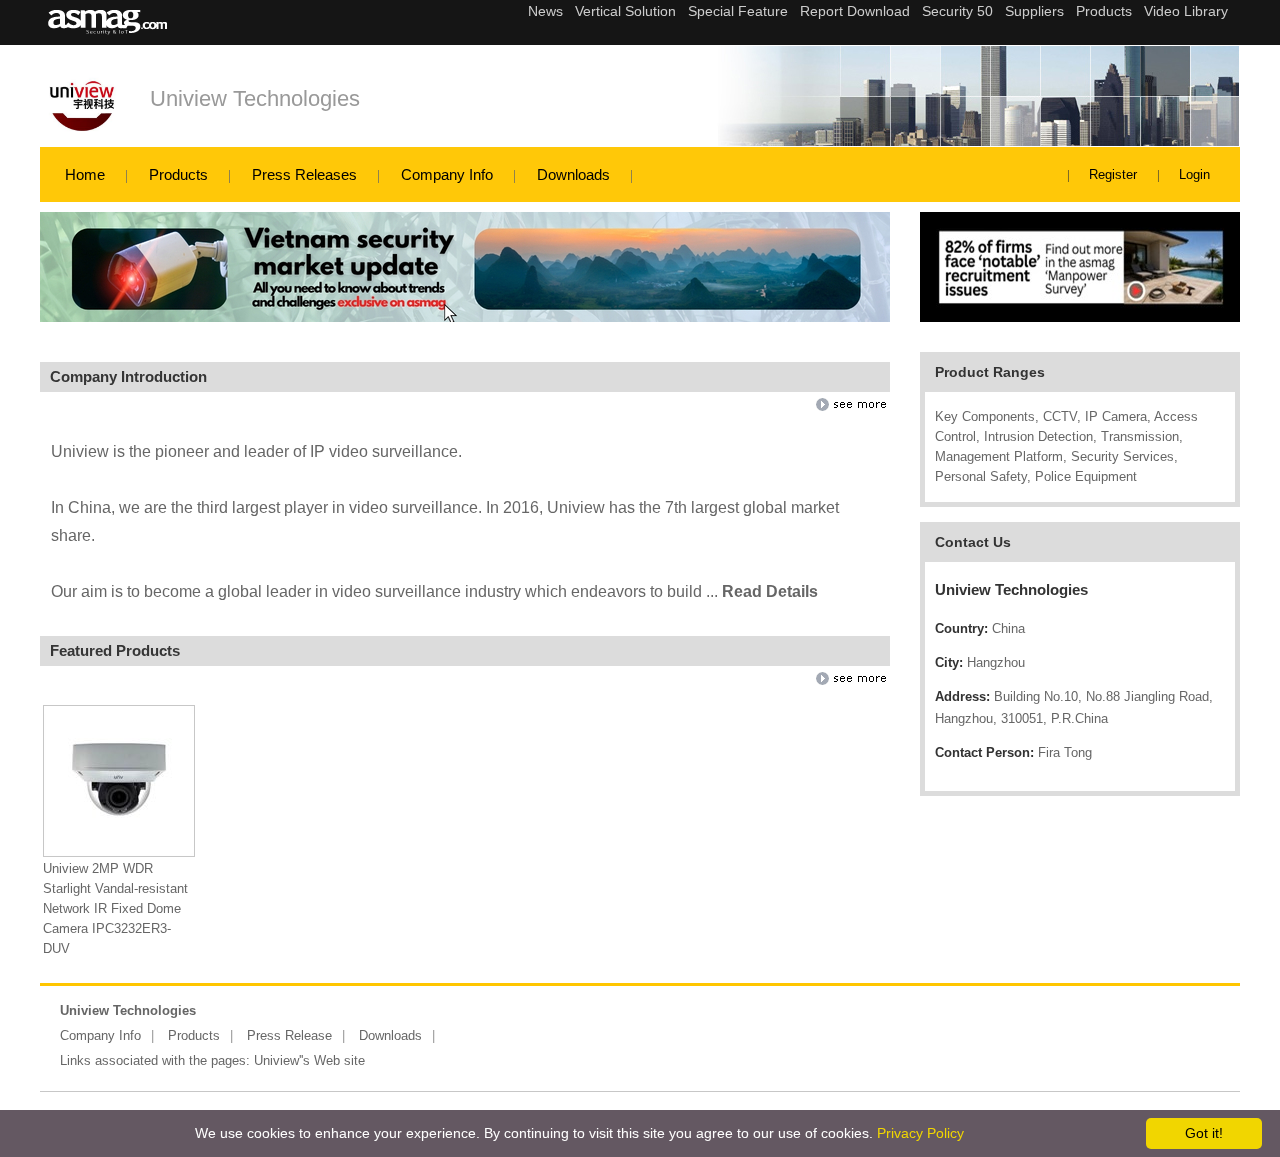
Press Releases (304, 174)
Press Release (289, 1035)
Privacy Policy (920, 1133)
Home (85, 174)
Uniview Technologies (255, 98)
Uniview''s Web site (309, 1060)
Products (178, 174)
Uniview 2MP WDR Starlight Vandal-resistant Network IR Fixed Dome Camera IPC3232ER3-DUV (115, 908)
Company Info (447, 174)
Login (1194, 174)
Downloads (573, 174)
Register (1113, 174)
